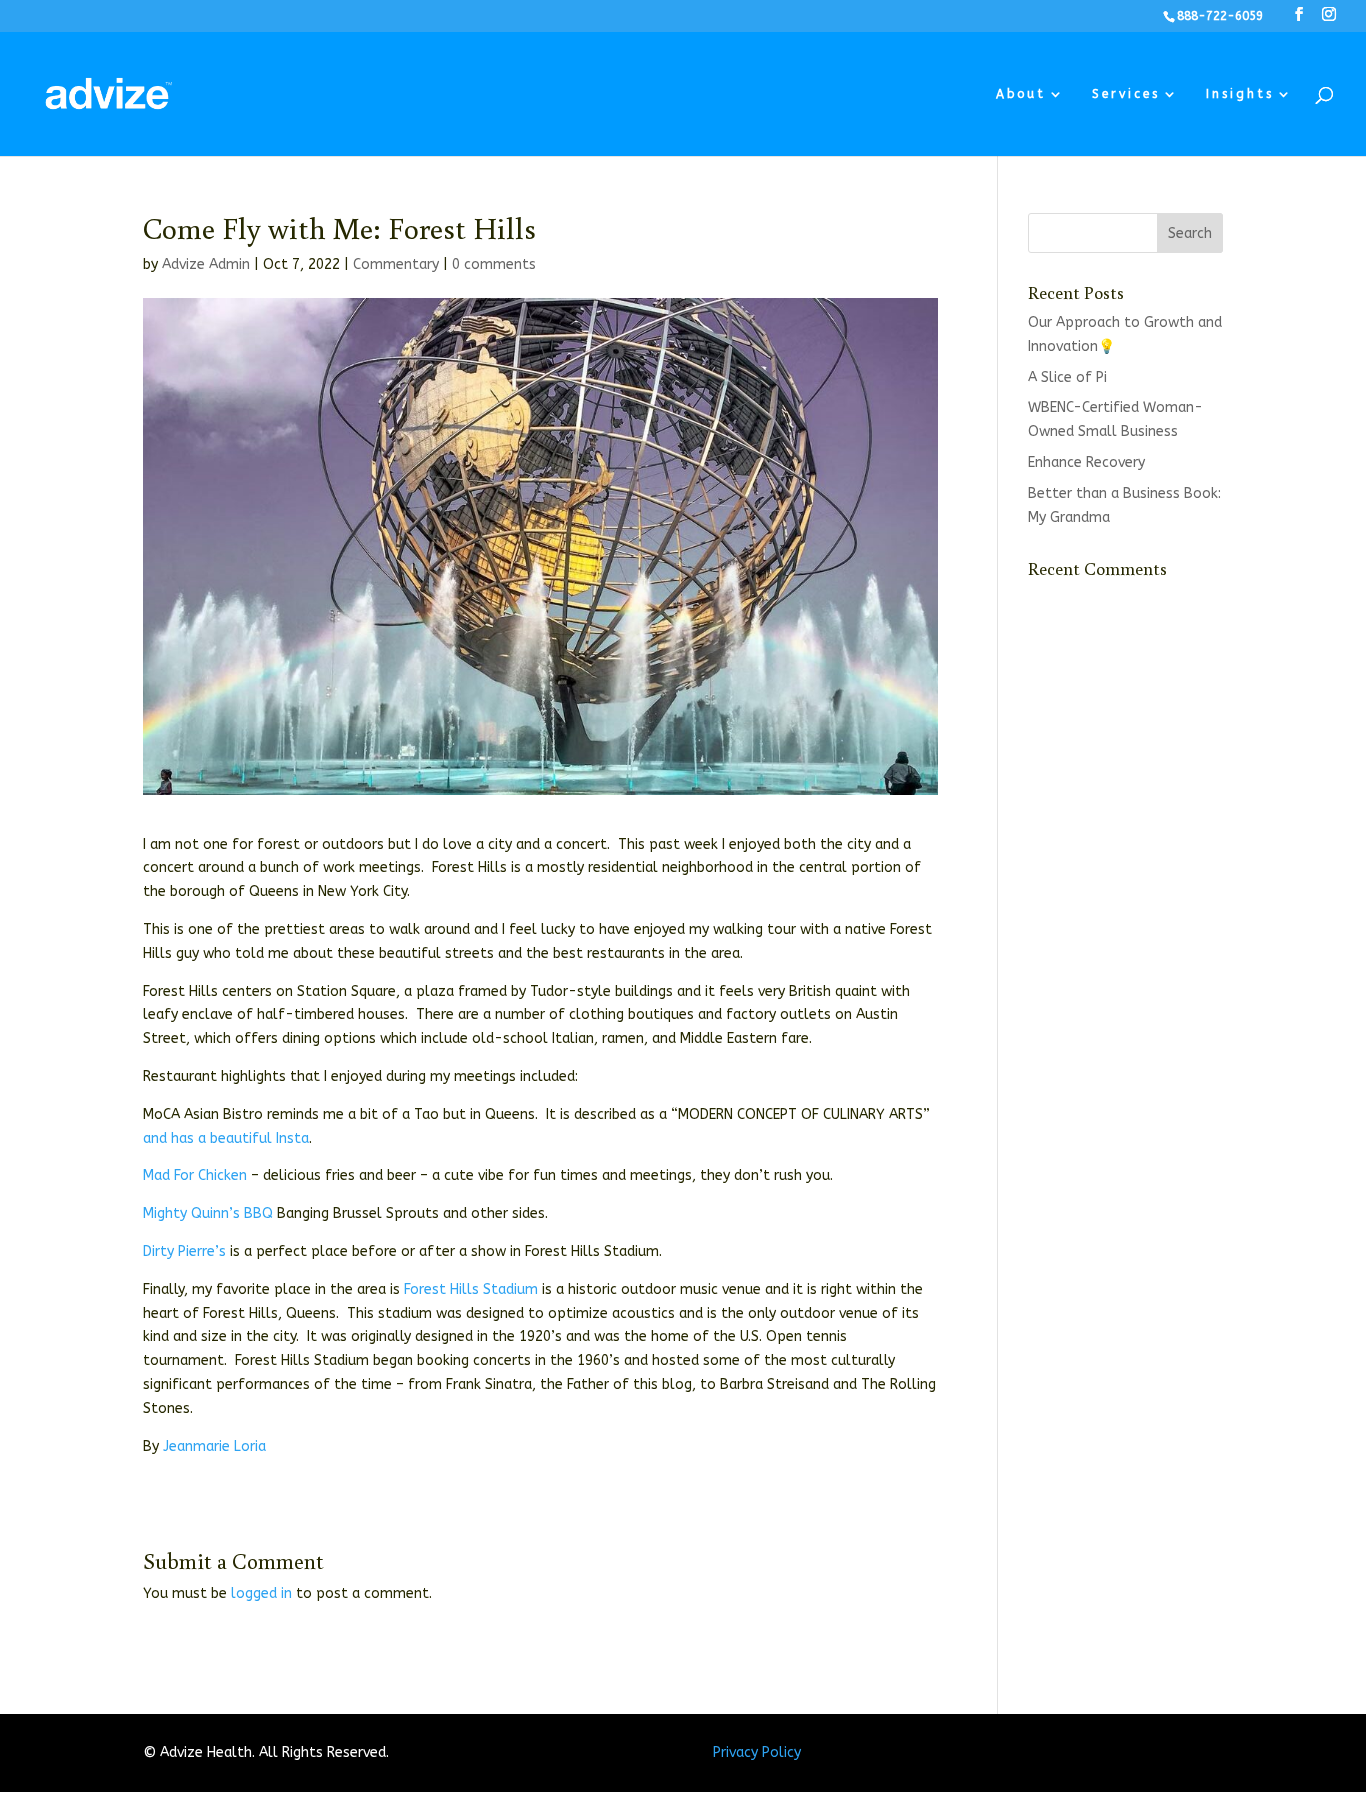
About (1021, 94)
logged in (261, 1593)
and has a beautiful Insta (226, 1138)
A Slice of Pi (1067, 377)
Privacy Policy (757, 1752)
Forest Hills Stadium (471, 1289)
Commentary (396, 264)
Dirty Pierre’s (184, 1251)
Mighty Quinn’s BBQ (208, 1213)
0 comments (494, 264)
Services (1126, 94)
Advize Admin (206, 264)
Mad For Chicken (195, 1175)
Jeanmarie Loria (214, 1446)
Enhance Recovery (1086, 462)
